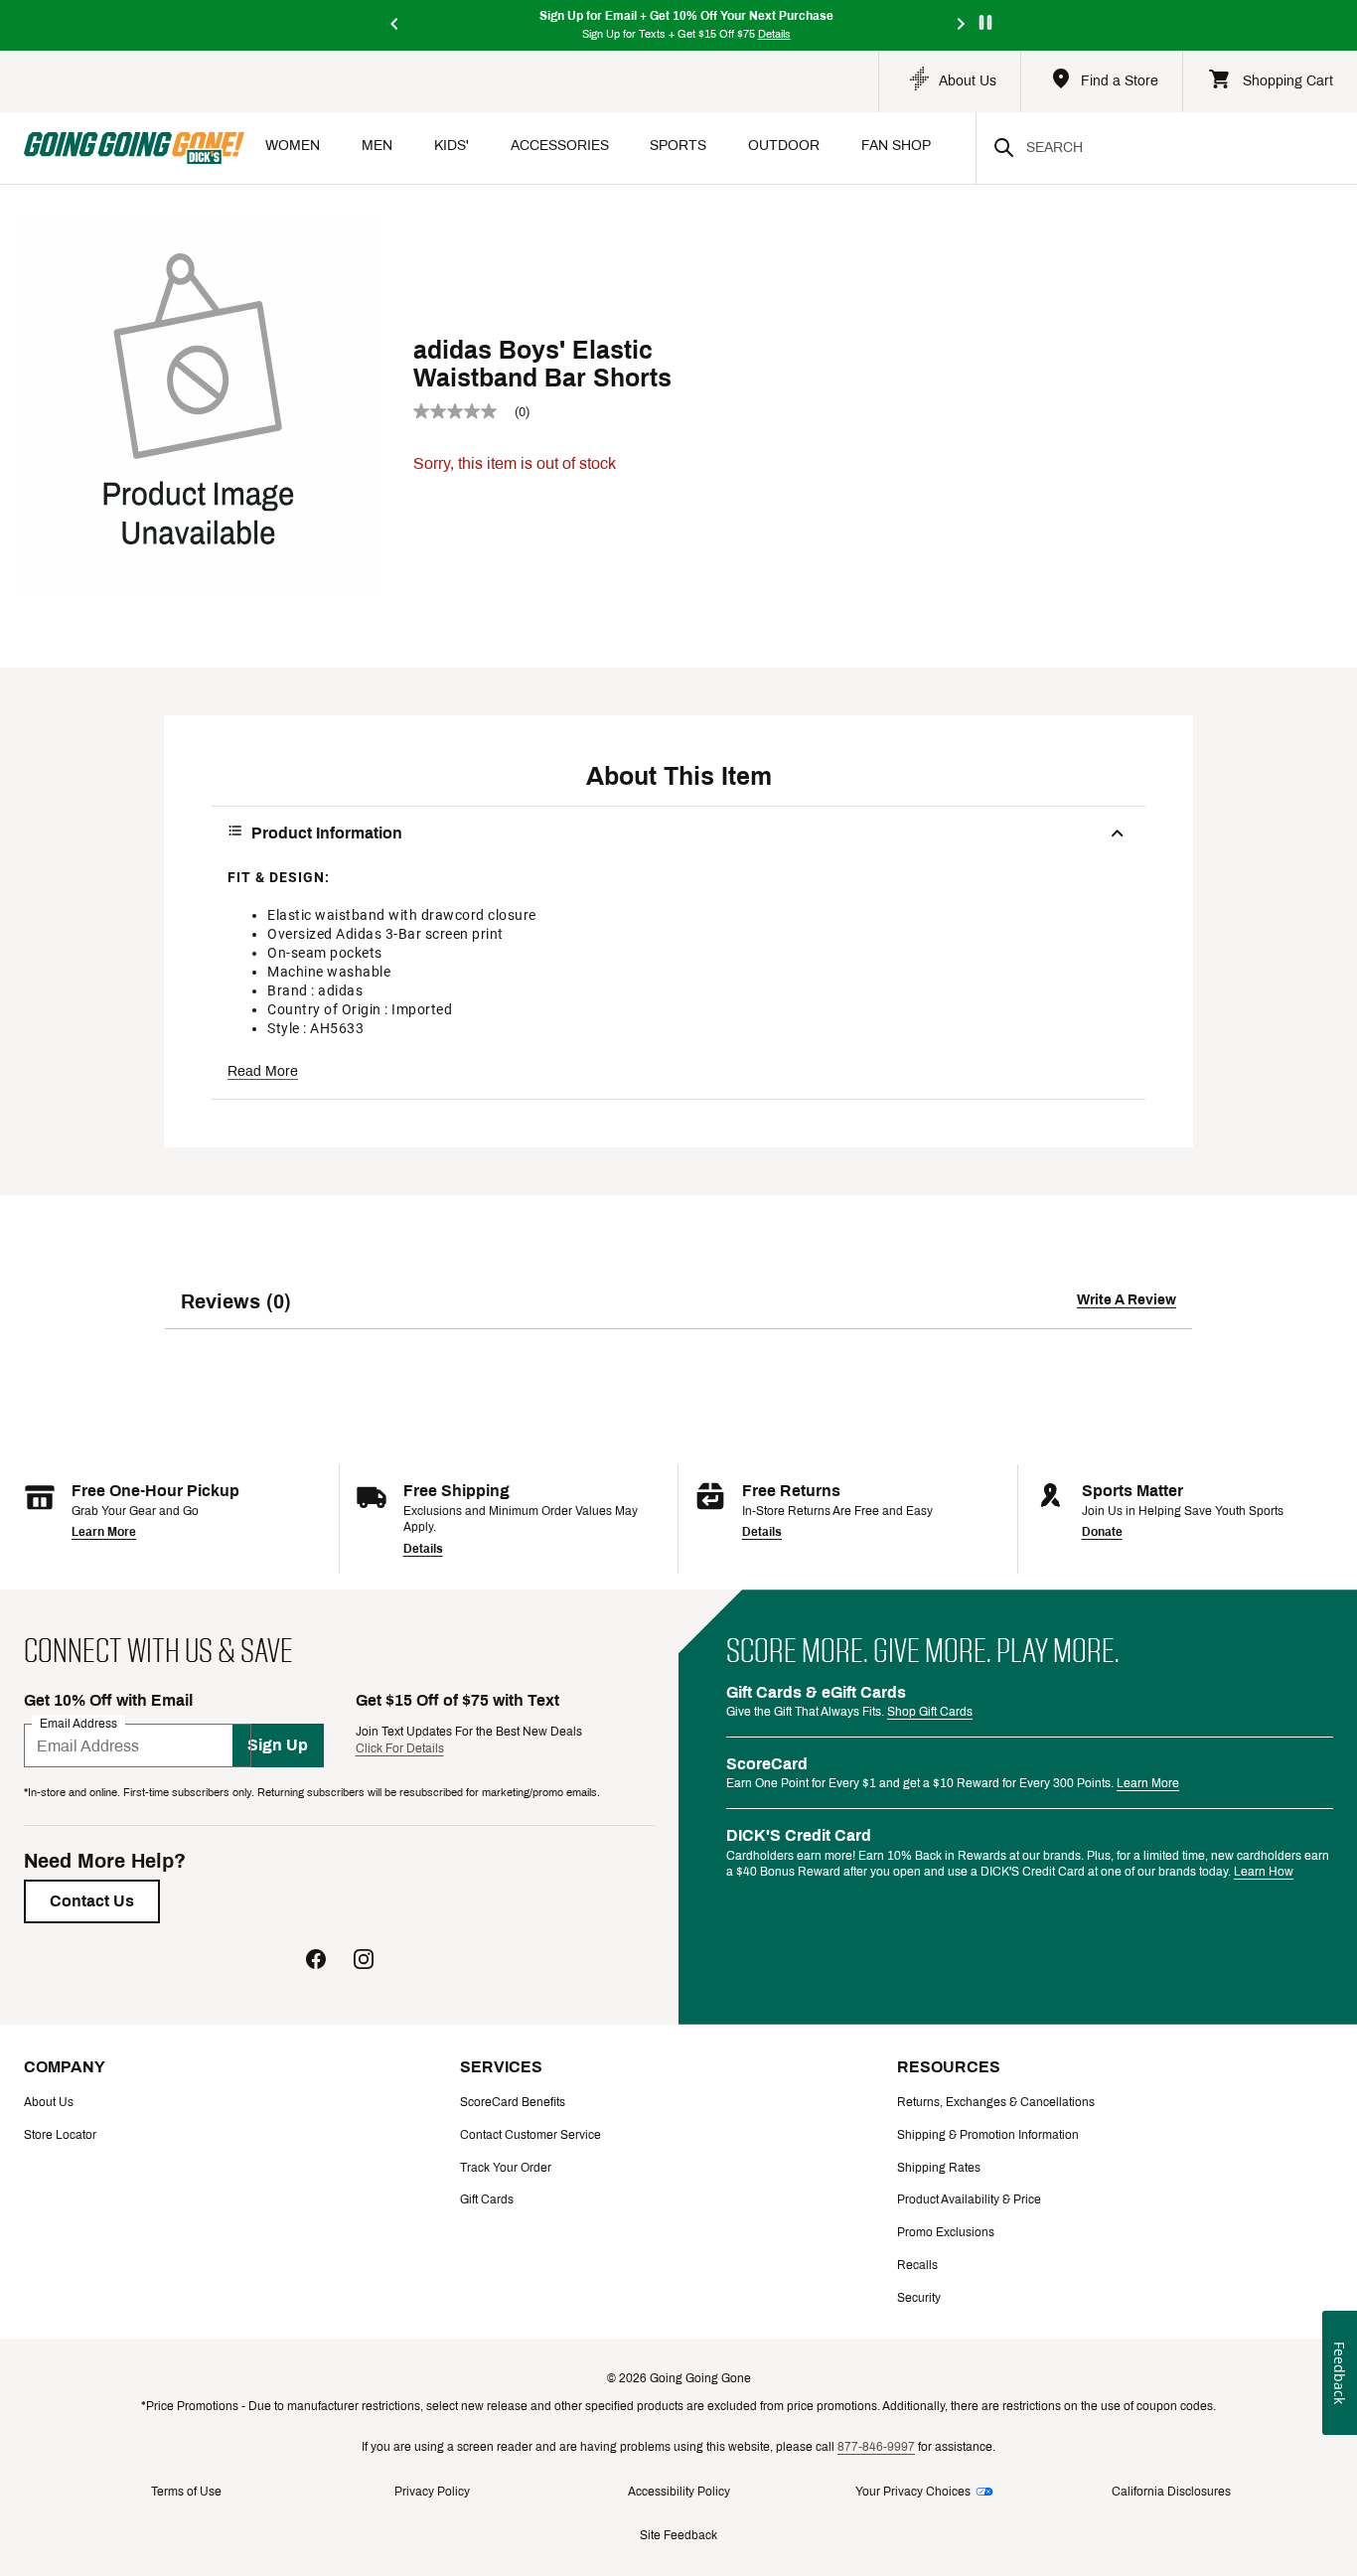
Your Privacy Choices (913, 2492)
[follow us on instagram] (364, 1962)
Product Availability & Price (969, 2199)
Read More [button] (263, 1071)
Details (423, 1549)
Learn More (104, 1532)
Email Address (78, 1724)
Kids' (452, 146)
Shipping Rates (939, 2168)
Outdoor (784, 146)
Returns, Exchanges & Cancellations (996, 2102)
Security (919, 2298)
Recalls (917, 2265)
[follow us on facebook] (316, 1962)
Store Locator (60, 2135)
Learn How (1264, 1872)
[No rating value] (464, 411)
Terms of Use (186, 2492)
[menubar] (610, 148)
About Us (49, 2102)
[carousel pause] (985, 22)
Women (293, 146)
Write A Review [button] (1127, 1300)
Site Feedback (678, 2535)
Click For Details (400, 1748)
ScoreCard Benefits (513, 2102)
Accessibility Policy (679, 2492)
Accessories (560, 146)
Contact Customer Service (530, 2135)
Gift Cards (487, 2199)
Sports (678, 146)
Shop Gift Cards (930, 1712)
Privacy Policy (432, 2492)
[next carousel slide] (962, 25)
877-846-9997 (876, 2447)
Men (377, 146)
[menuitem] (293, 148)
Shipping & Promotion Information (988, 2135)
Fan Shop (896, 146)
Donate (1102, 1532)
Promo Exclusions (946, 2232)
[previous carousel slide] (395, 25)
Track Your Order (506, 2168)
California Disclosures (1171, 2492)
